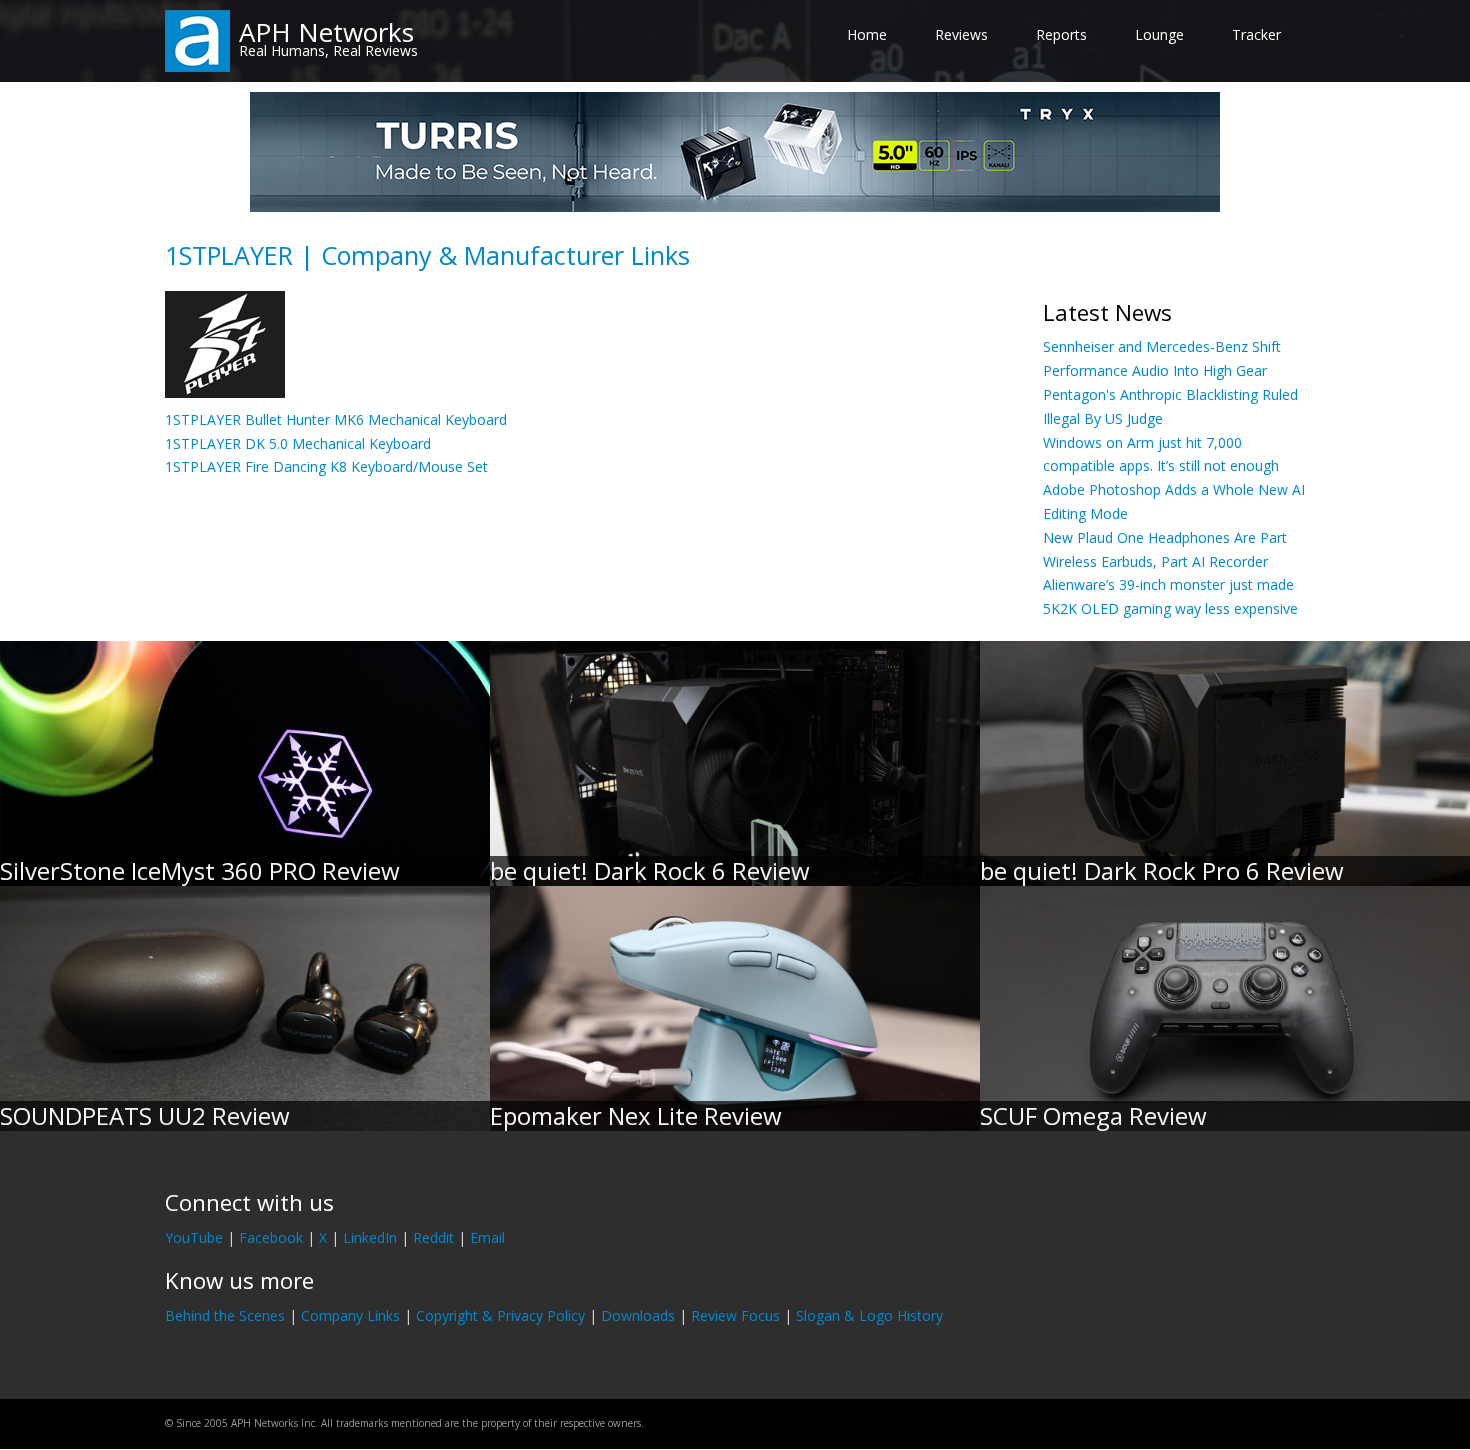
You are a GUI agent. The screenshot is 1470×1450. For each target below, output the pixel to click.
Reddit (433, 1237)
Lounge (1159, 34)
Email (487, 1237)
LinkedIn (370, 1237)
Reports (1061, 34)
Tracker (1256, 34)
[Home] (197, 39)
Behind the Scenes (225, 1315)
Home (867, 34)
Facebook (271, 1237)
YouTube (194, 1237)
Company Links (350, 1315)
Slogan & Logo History (869, 1315)
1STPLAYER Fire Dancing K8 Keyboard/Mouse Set (326, 466)
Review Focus (735, 1315)
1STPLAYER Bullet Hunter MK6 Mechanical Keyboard (336, 419)
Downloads (638, 1315)
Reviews (961, 34)
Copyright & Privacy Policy (500, 1315)
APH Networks (326, 32)
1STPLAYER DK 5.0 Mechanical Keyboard (298, 443)
